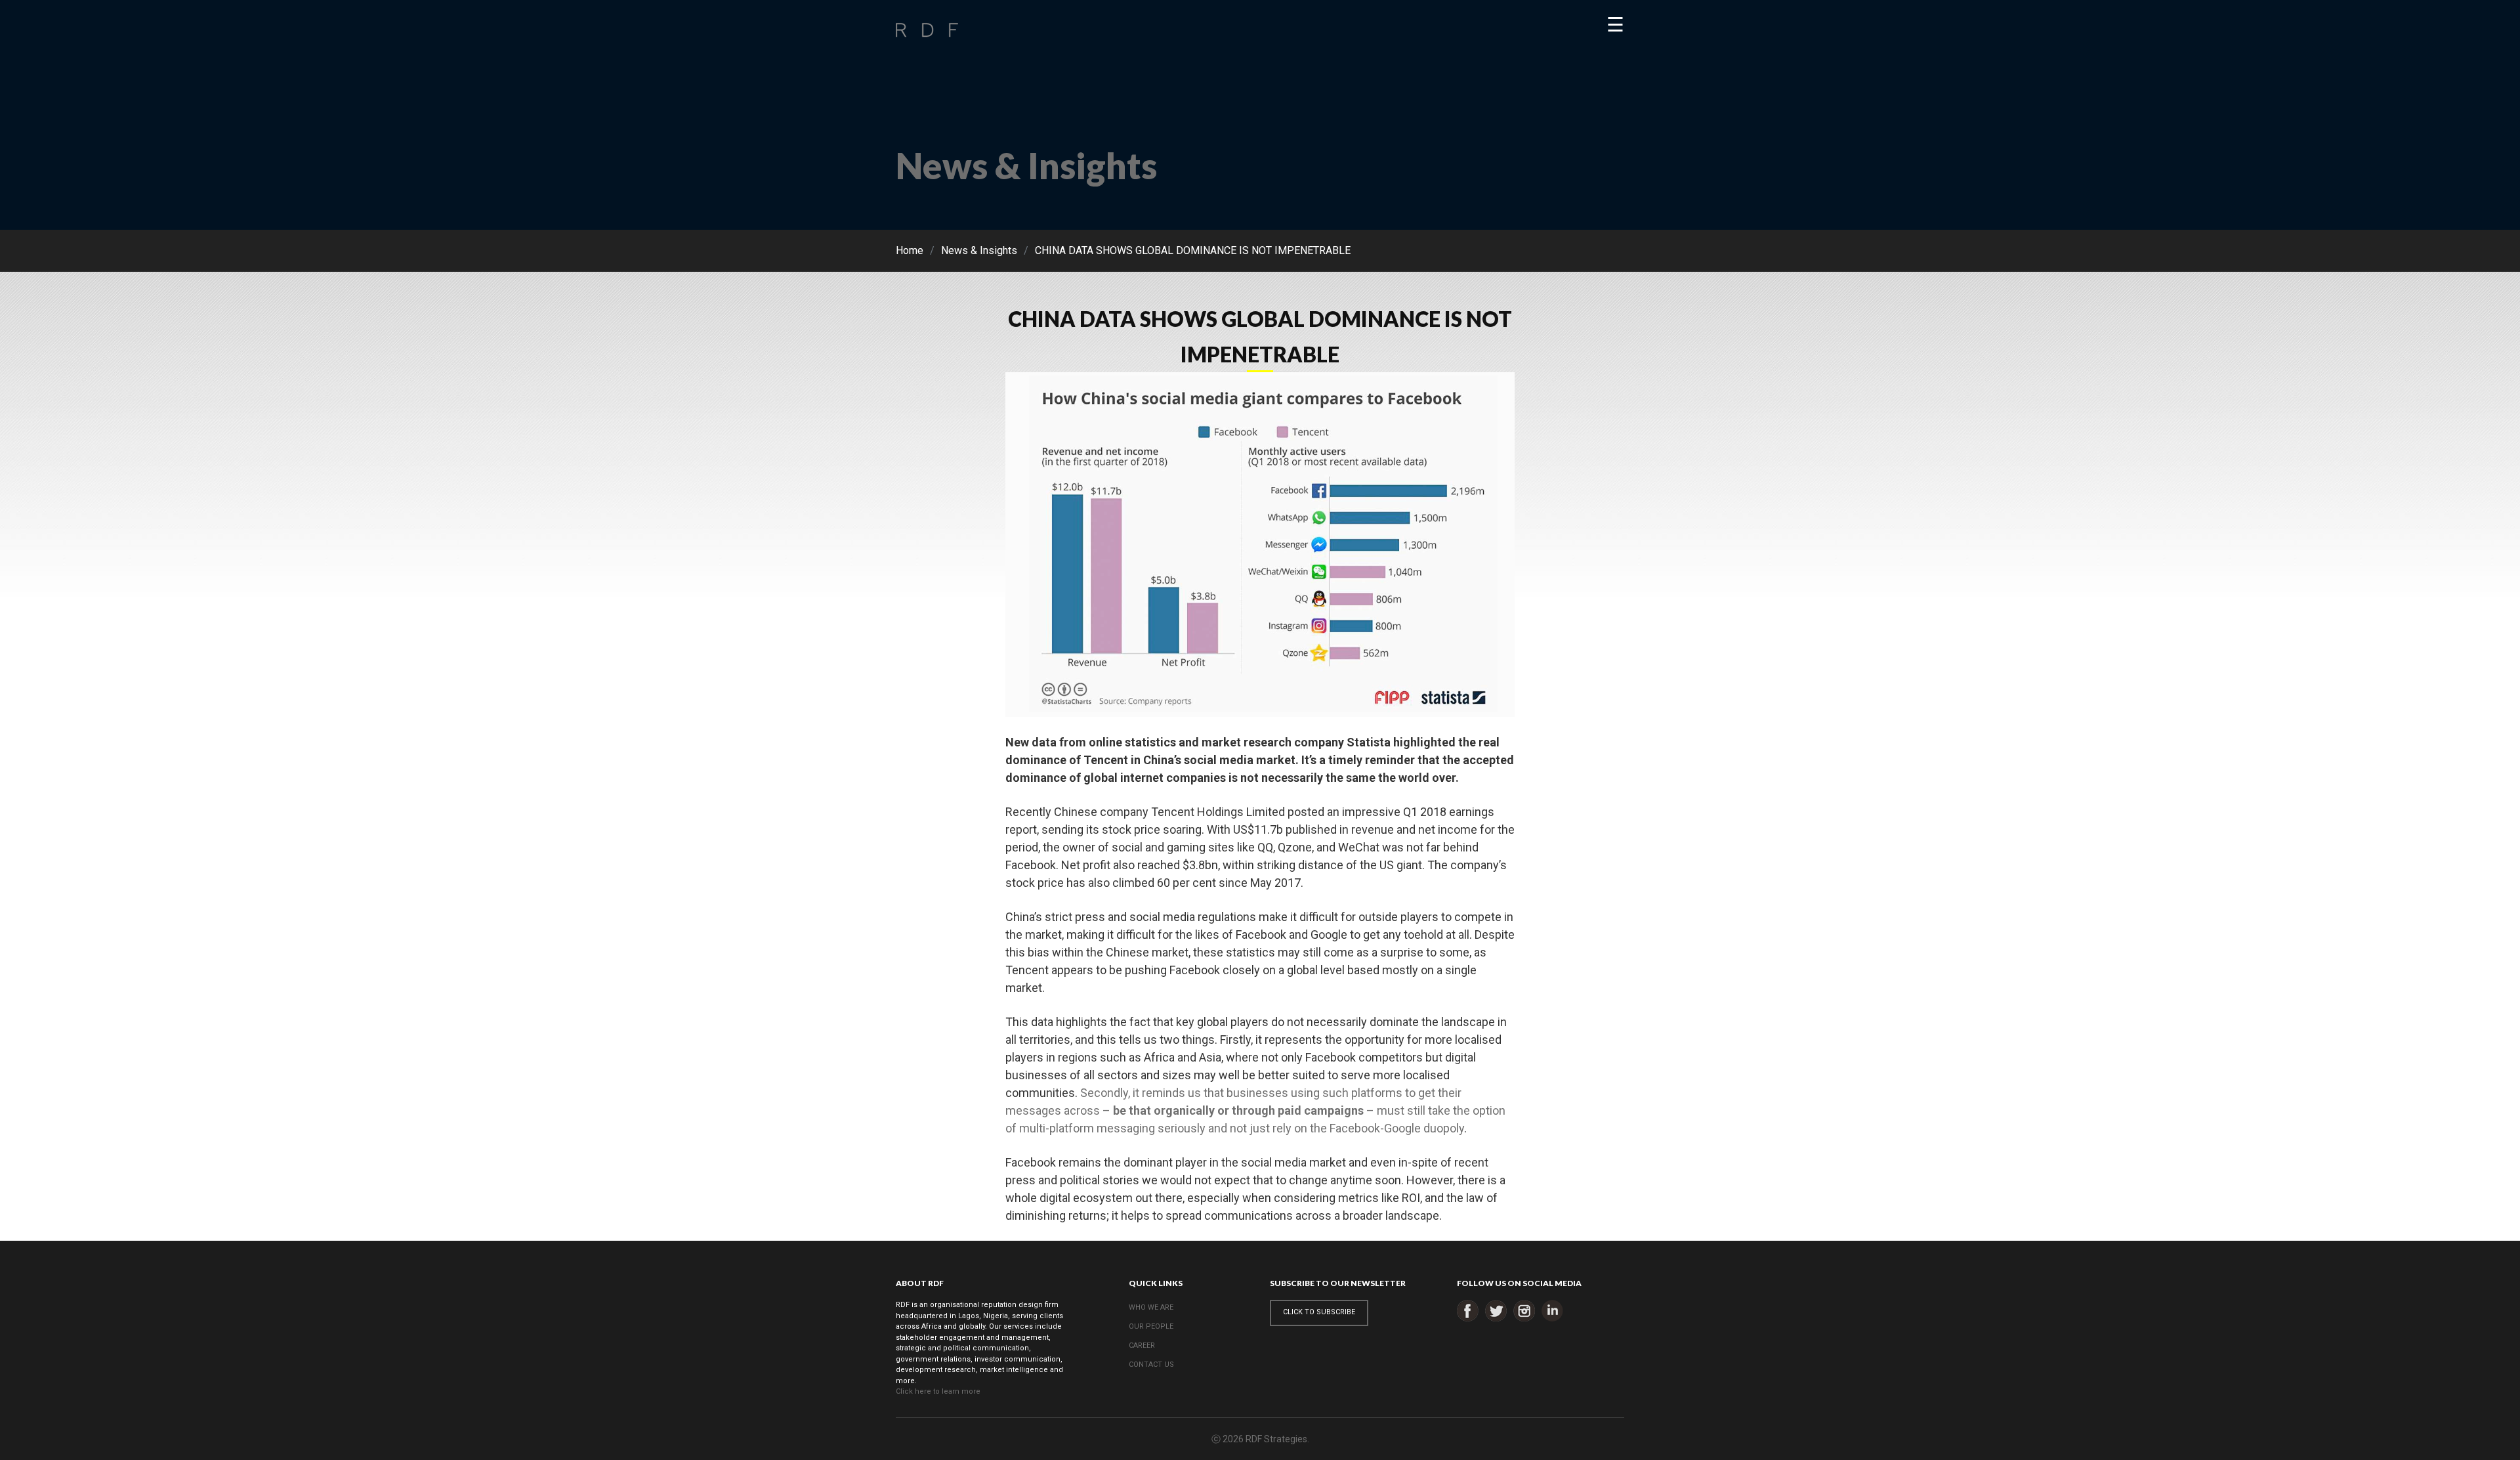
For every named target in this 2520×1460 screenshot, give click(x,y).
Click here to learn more (938, 1391)
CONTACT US (1151, 1364)
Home (910, 250)
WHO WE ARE (1151, 1307)
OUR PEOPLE (1151, 1326)
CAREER (1142, 1345)
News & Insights (979, 250)
